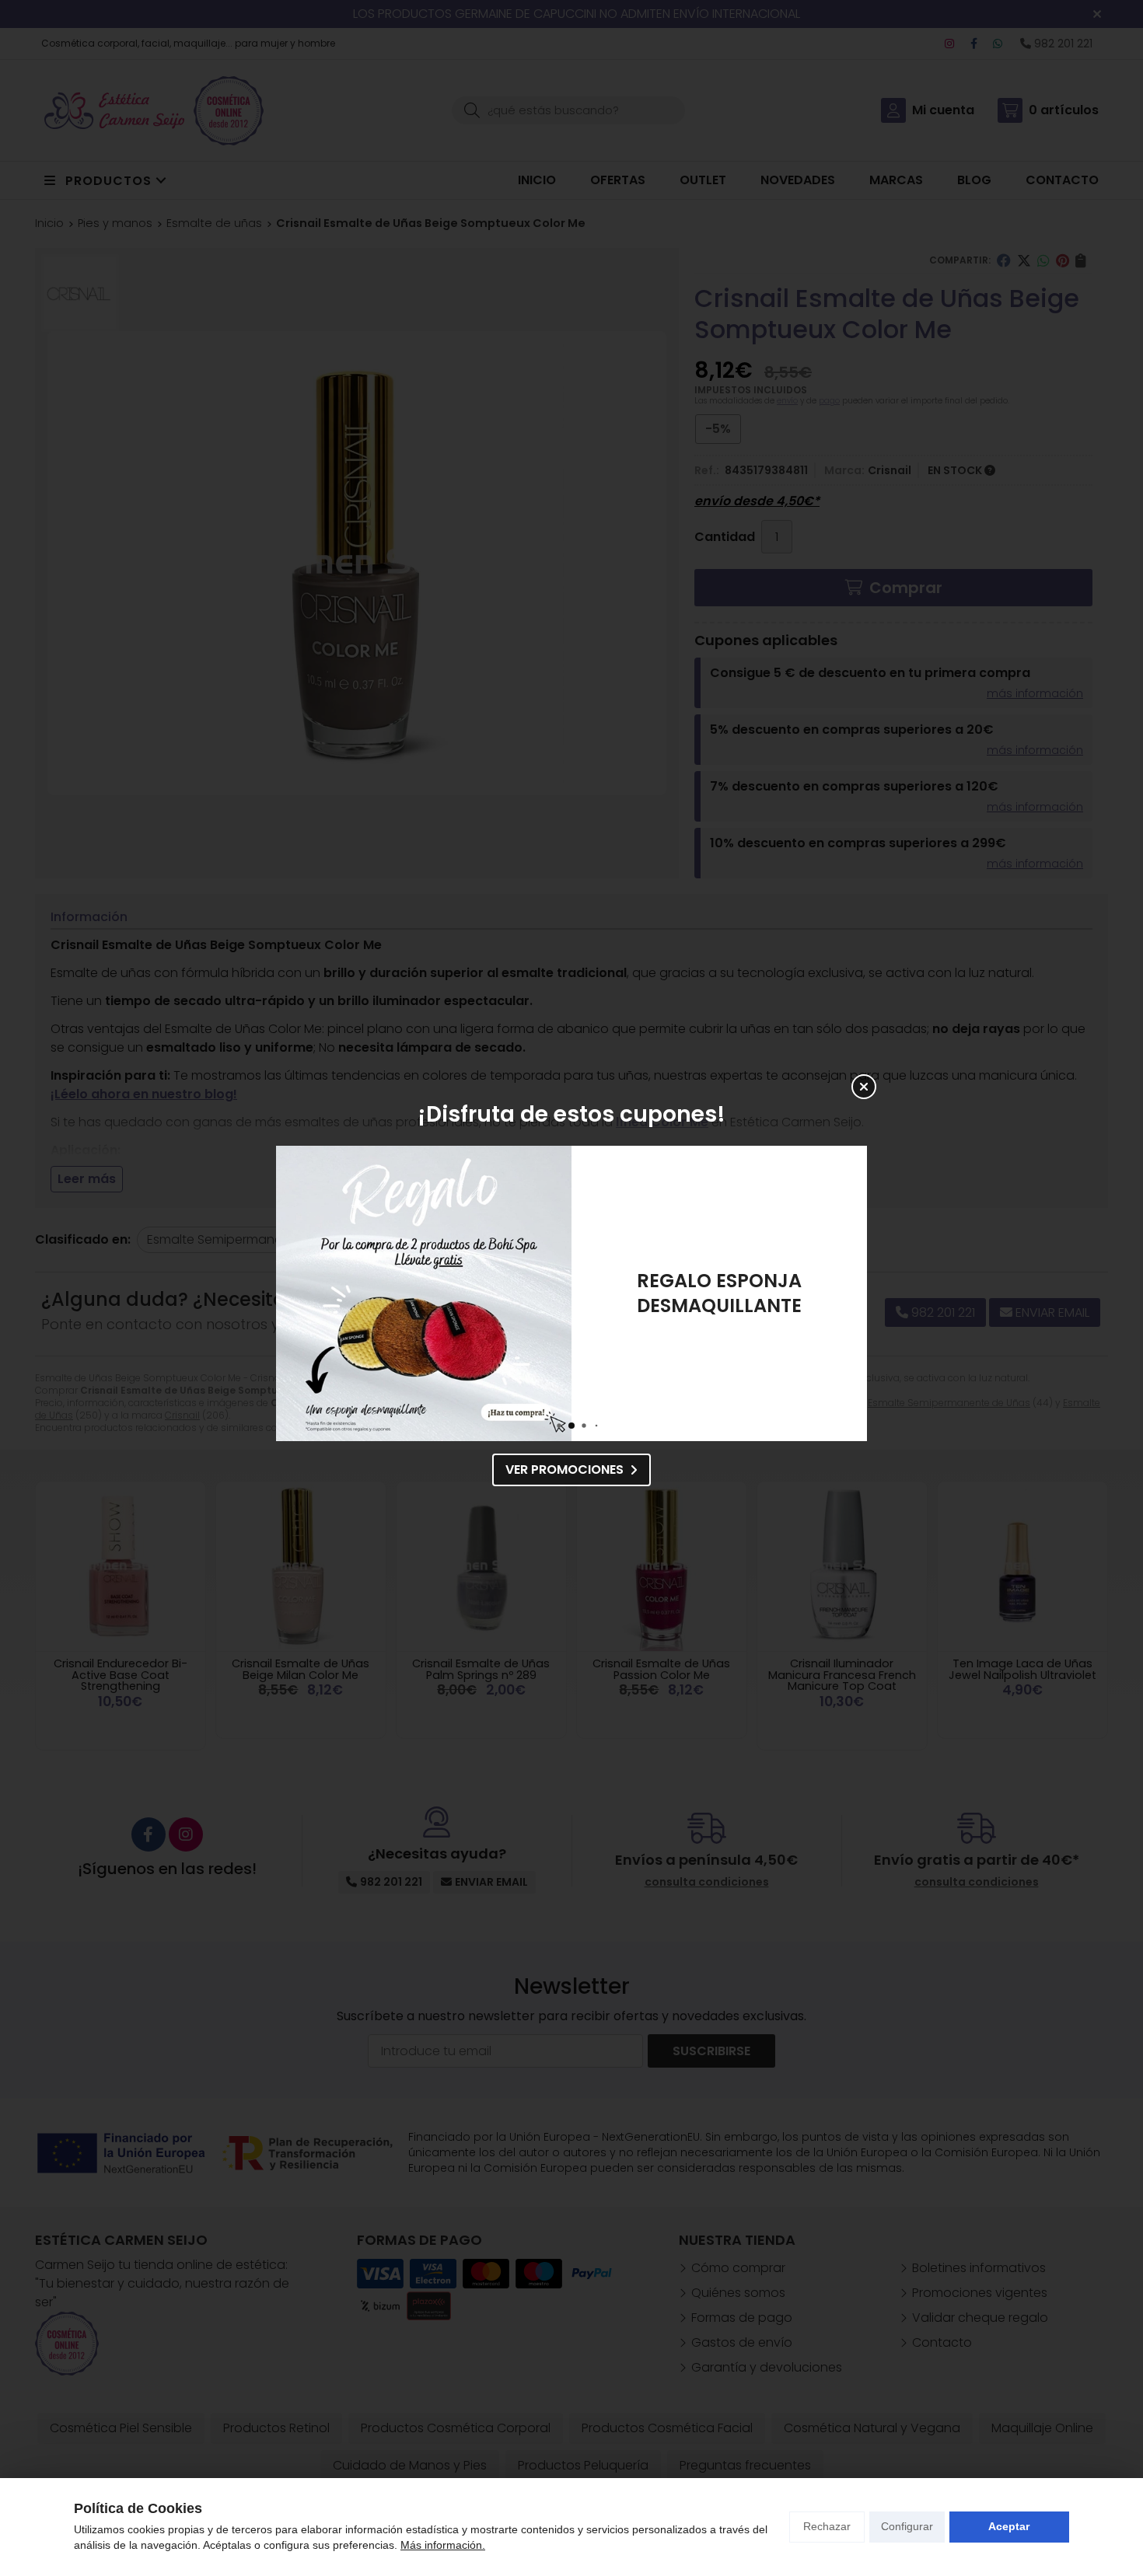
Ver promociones (565, 1470)
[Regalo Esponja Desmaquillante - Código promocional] (424, 1293)
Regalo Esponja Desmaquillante (719, 1293)
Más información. (443, 2545)
